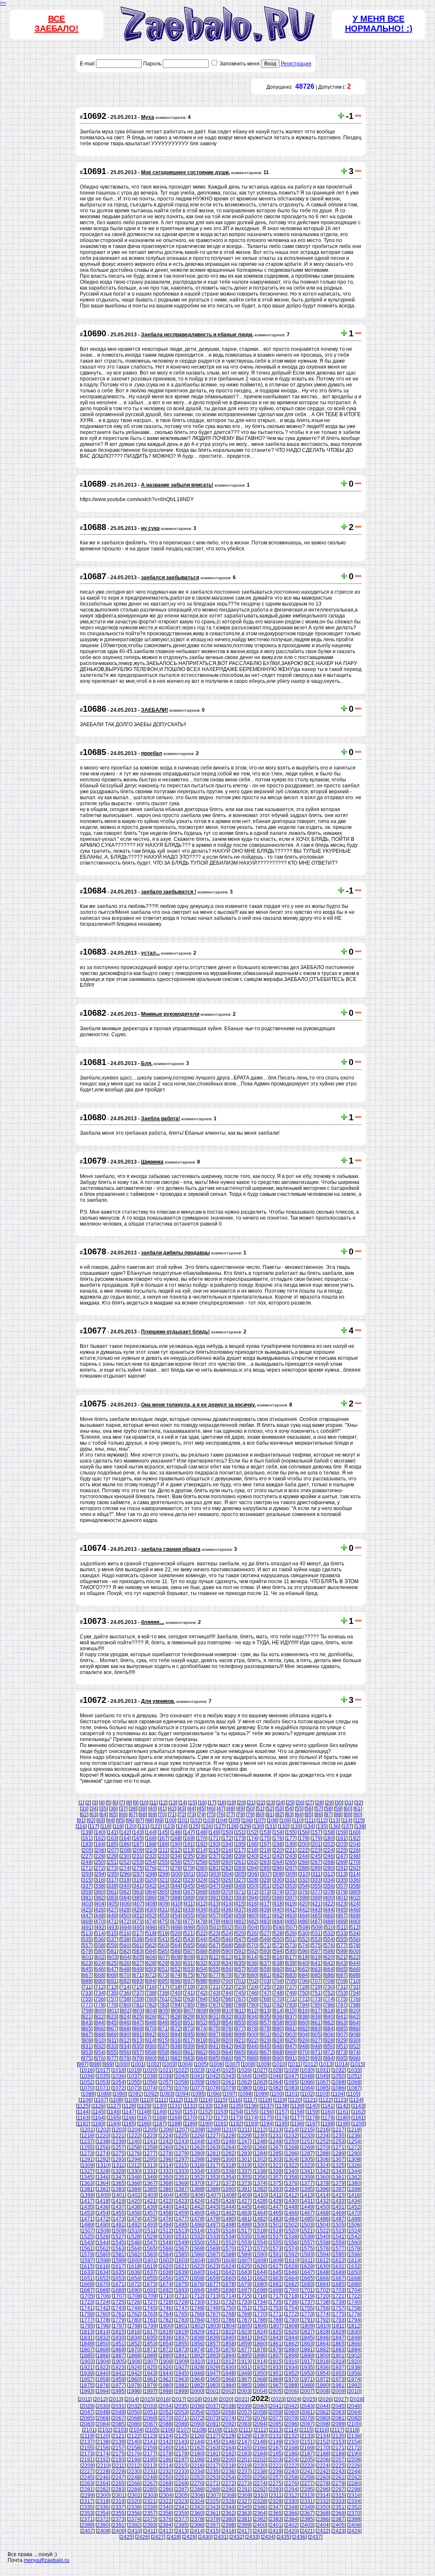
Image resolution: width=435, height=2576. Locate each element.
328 (253, 1880)
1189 (190, 2124)
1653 (119, 2278)
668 (100, 1975)
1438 (134, 2207)
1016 (87, 2070)
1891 (181, 2356)
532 (329, 1933)
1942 (134, 2373)
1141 (328, 2106)
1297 (181, 2159)
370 (227, 1892)
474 (151, 1922)
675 (189, 1975)
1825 (276, 2332)
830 (202, 2017)
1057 (166, 2082)
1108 (116, 2100)
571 (265, 1945)
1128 (129, 2106)
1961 (150, 2379)
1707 (119, 2296)
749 (291, 1993)
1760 (103, 2314)
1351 (181, 2177)
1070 (87, 2088)
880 (278, 2029)
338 (100, 1886)
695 (163, 1981)
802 (126, 2011)
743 (214, 1993)
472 (125, 1922)
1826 (291, 2332)
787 (214, 2005)
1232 (291, 2136)
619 (316, 1957)
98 (150, 1821)
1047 (291, 2076)
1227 (213, 2136)
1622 (197, 2266)
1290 (354, 2153)
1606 (229, 2260)
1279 (181, 2153)
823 (112, 2017)
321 (163, 1880)
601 (87, 1957)
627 (138, 1963)
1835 (150, 2338)
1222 (134, 2136)
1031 (323, 2070)
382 (100, 1898)
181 (342, 1838)
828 (176, 2017)
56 (309, 1809)
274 (125, 1868)
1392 (260, 2189)
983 (189, 2058)
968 (278, 2052)
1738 (323, 2302)
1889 (150, 2356)
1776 (354, 2314)
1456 (134, 2213)
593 (265, 1951)
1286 (291, 2153)
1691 (150, 2290)
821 (87, 2017)
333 (316, 1880)
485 (291, 1922)
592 (253, 1951)
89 (348, 1815)
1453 (87, 2213)
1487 (339, 2219)
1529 (150, 2237)
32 (359, 1803)
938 (176, 2046)
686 (329, 1975)
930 (354, 2041)
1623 (213, 2266)
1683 (307, 2284)
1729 (181, 2302)
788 (227, 2005)
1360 (323, 2177)
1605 (213, 2260)
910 (100, 2041)
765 (214, 1999)
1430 (291, 2201)
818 (329, 2011)
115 (359, 1821)
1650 (354, 2272)
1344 (354, 2171)
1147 (129, 2112)
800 (100, 2011)
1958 (103, 2379)
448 (100, 1916)
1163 (83, 2118)
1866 (354, 2344)
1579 (87, 2255)
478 (202, 1922)
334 (329, 1880)
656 (227, 1969)
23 (271, 1803)
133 (296, 1826)
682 (278, 1975)
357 (342, 1886)
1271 (339, 2148)
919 (214, 2041)
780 (125, 2005)
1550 (197, 2243)
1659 (213, 2278)
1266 (260, 2148)
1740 (354, 2302)
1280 (197, 2153)
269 (342, 1862)
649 (138, 1969)
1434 (354, 2201)
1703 (339, 2290)
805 (164, 2011)
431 (163, 1910)
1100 (277, 2094)
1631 (339, 2266)
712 (100, 1987)
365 (163, 1892)
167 (163, 1838)
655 (214, 1969)
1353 (213, 2177)
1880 (291, 2350)
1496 (197, 2225)
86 (319, 1815)
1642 (229, 2272)
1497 (213, 2225)
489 (342, 1922)
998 (95, 2064)
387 (163, 1898)
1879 (276, 2350)
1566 (166, 2249)
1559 (339, 2243)
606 (151, 1957)
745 (240, 1993)
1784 (197, 2320)
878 (253, 2029)
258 (202, 1862)
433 (189, 1910)
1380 (354, 2183)
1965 (213, 2379)
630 (176, 1963)
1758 (354, 2308)
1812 (354, 2326)
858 (278, 2023)
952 (354, 2046)
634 (227, 1963)
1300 (229, 2159)
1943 (150, 2373)
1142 (343, 2106)
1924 (134, 2367)
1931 (244, 2367)
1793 (339, 2320)
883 (316, 2029)
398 (304, 1898)
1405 (182, 2195)
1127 (114, 2106)
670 (125, 1975)
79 (250, 1815)
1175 (267, 2118)
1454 (103, 2213)
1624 (229, 2266)
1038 (150, 2076)
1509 (119, 2231)
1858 (229, 2344)
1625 (244, 2266)
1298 (197, 2159)
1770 (260, 2314)
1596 (354, 2255)
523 (214, 1933)
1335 (213, 2171)
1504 (323, 2225)
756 (100, 1999)
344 (176, 1886)
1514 (197, 2231)
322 (176, 1880)
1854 (166, 2344)
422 (329, 1904)
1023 (197, 2070)
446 (354, 1910)
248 (354, 1856)
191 (189, 1844)
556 (354, 1939)
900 (253, 2035)
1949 (244, 2373)
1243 (181, 2142)
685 (316, 1975)
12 (163, 1803)
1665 (307, 2278)
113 (334, 1821)
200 (304, 1844)
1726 (134, 2302)
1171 (205, 2118)
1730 (197, 2302)
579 (87, 1951)
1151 (190, 2112)
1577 (339, 2249)
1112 (176, 2100)
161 (87, 1838)
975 (87, 2058)
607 (164, 1957)
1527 (119, 2237)
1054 (119, 2082)
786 (202, 2005)
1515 (213, 2231)
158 (329, 1832)
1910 (198, 2362)
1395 (307, 2189)
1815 (119, 2332)
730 (329, 1987)
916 (176, 2041)
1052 (87, 2082)
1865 (339, 2344)
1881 (307, 2350)
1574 (291, 2249)
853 (214, 2023)
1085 (323, 2088)
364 (151, 1892)
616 (278, 1957)
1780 (134, 2320)
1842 (260, 2338)
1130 (160, 2106)
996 (354, 2058)
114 (347, 1821)
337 (87, 1886)
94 (110, 1821)
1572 (260, 2249)
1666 (323, 2278)
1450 (323, 2207)
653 (189, 1969)
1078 (213, 2088)
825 (138, 2017)
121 (143, 1826)
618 (304, 1957)
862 (329, 2023)
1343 (339, 2171)
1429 (276, 2201)
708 (329, 1981)
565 (189, 1945)
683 (291, 1975)
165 (138, 1838)
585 (163, 1951)
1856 (197, 2344)
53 (280, 1809)
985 (214, 2058)
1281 (213, 2153)
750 (304, 1993)
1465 (276, 2213)
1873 (181, 2350)
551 (291, 1939)
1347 (119, 2177)
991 (291, 2058)
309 (291, 1874)
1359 (307, 2177)
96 (130, 1821)
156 (304, 1832)
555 (342, 1939)
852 (202, 2023)
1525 (87, 2237)
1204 (135, 2130)
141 (112, 1832)
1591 (276, 2255)
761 (163, 1999)
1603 (182, 2260)
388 (176, 1898)
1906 (135, 2362)
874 (202, 2029)
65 (113, 1815)
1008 (248, 2064)
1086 (339, 2088)
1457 (150, 2213)
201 (316, 1844)
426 (100, 1910)
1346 (103, 2177)
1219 (87, 2136)
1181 (358, 2118)
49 (240, 1809)
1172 (221, 2118)
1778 (103, 2320)
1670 (103, 2284)
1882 (323, 2350)
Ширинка (152, 1162)
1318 (229, 2165)
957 (138, 2052)
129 (245, 1826)
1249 (276, 2142)
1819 (181, 2332)
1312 (134, 2165)
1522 (323, 2231)
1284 (260, 2153)
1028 (276, 2070)
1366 (134, 2183)
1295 (150, 2159)
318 (125, 1880)
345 (189, 1886)
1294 (134, 2159)
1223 (150, 2136)
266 (304, 1862)
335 (342, 1880)
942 (227, 2046)
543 (189, 1939)
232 (151, 1856)
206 (100, 1850)
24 (280, 1803)
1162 (358, 2112)
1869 (119, 2350)
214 (202, 1850)
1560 (354, 2243)
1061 (229, 2082)
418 (278, 1904)
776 (354, 1999)
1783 (181, 2320)
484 (278, 1922)
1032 (339, 2070)
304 (227, 1874)
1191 (221, 2124)
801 (113, 2011)
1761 (119, 2314)
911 (113, 2041)
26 (300, 1803)
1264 (229, 2148)
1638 (166, 2272)
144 (151, 1832)
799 (87, 2011)
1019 (134, 2070)
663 (316, 1969)
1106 (86, 2100)
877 (240, 2029)
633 (214, 1963)
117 (93, 1826)
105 (234, 1821)
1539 (307, 2237)
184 (100, 1844)
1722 (354, 2296)
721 (214, 1987)
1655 (150, 2278)
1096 (214, 2094)
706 (304, 1981)
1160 (328, 2112)
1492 (134, 2225)
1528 (134, 2237)
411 (189, 1904)
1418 (103, 2201)
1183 (98, 2124)
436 (227, 1910)
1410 (260, 2195)
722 (227, 1987)
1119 (280, 2100)
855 (240, 2023)
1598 (103, 2260)
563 (163, 1945)
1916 (291, 2362)
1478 (197, 2219)
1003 (169, 2064)
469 (87, 1922)
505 (266, 1928)
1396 (323, 2189)
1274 (103, 2153)
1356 (260, 2177)
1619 (150, 2266)
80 (260, 1815)
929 (342, 2041)
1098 (246, 2094)
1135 (236, 2106)
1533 (213, 2237)
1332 (166, 2171)
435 (214, 1910)
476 (176, 1922)
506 (278, 1928)
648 (125, 1969)
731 (342, 1987)
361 (112, 1892)
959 (163, 2052)
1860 (260, 2344)
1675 (181, 2284)
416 (253, 1904)
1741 (87, 2308)
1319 (244, 2165)
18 (222, 1803)
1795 (88, 2326)
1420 (134, 2201)
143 (138, 1832)
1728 (166, 2302)
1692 (166, 2290)
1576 (323, 2249)
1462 (229, 2213)
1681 (276, 2284)
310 (304, 1874)
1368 (166, 2183)
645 (87, 1969)
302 (202, 1874)
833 (240, 2017)
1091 (136, 2094)
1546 (134, 2243)
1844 (291, 2338)
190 (176, 1844)
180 (329, 1838)
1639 (181, 2272)
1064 (276, 2082)
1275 (119, 2153)
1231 (276, 2136)
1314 (166, 2165)
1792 (323, 2320)
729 (316, 1987)
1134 (221, 2106)
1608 (260, 2260)
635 (240, 1963)
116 (81, 1826)
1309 (88, 2165)
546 (227, 1939)
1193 (251, 2124)
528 (278, 1933)
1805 (245, 2326)
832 (227, 2017)
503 (240, 1928)
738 (151, 1993)
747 (265, 1993)
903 (291, 2035)
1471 (87, 2219)
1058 (181, 2082)
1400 (103, 2195)
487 (316, 1922)
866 (100, 2029)
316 (100, 1880)
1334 (197, 2171)
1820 (197, 2332)
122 (156, 1826)
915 (163, 2041)
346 (202, 1886)
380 (354, 1892)
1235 (339, 2136)
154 (278, 1832)
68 (143, 1815)
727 (291, 1987)
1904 (103, 2362)
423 (342, 1904)
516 (125, 1933)
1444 (229, 2207)
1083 (291, 2088)
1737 (307, 2302)
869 (138, 2029)
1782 (166, 2320)
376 (304, 1892)
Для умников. (158, 1701)
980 (151, 2058)
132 (284, 1826)
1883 (339, 2350)
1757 (339, 2308)
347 (214, 1886)
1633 (87, 2272)
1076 (181, 2088)
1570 (229, 2249)
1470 (354, 2213)
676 (202, 1975)
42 (172, 1809)
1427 (244, 2201)
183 (87, 1844)
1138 (282, 2106)
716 (151, 1987)
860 (304, 2023)
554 (329, 1939)
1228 (229, 2136)
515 (112, 1933)
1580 (103, 2255)
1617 (119, 2266)
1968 (260, 2379)
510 (329, 1928)
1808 (292, 2326)
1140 (312, 2106)
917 (189, 2041)
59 (338, 1809)
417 (265, 1904)
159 (342, 1832)
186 (125, 1844)
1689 (119, 2290)
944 (253, 2046)
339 (112, 1886)
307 (266, 1874)
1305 (307, 2159)
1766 (197, 2314)
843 (87, 2023)
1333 (181, 2171)
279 (189, 1868)
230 (125, 1856)
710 (354, 1981)
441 (291, 1910)
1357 (276, 2177)
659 (265, 1969)
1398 (354, 2189)
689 (87, 1981)
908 (354, 2035)
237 (214, 1856)
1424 (197, 2201)
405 (113, 1904)
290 (329, 1868)
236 (202, 1856)
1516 (229, 2231)
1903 (88, 2362)
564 (176, 1945)
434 (202, 1910)
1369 (181, 2183)
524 (227, 1933)
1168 (160, 2118)
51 (260, 1809)
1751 (244, 2308)
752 (329, 1993)
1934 (291, 2367)
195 (240, 1844)
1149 (160, 2112)
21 (251, 1803)
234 (176, 1856)
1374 (260, 2183)
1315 (181, 2165)
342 (151, 1886)
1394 (291, 2189)
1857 (213, 2344)
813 (265, 2011)
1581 (119, 2255)
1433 (339, 2201)
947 (291, 2046)
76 (221, 1815)
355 (316, 1886)
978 (125, 2058)
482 (253, 1922)
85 (309, 1815)
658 (253, 1969)
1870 (134, 2350)
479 (214, 1922)
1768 (229, 2314)
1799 (150, 2326)
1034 (87, 2076)
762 (176, 1999)
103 (209, 1821)
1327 (87, 2171)
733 (87, 1993)
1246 (229, 2142)
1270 (323, 2148)
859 (291, 2023)
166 (151, 1838)
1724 (103, 2302)
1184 (114, 2124)
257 (189, 1862)
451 (138, 1916)
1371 (213, 2183)
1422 (166, 2201)
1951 (276, 2373)
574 (304, 1945)
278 (176, 1868)
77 (231, 1815)
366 (176, 1892)
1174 (251, 2118)
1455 (119, 2213)
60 (348, 1809)
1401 (119, 2195)
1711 (182, 2296)
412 (202, 1904)
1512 (166, 2231)
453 (163, 1916)
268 (329, 1862)
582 (125, 1951)
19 (232, 1803)
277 (163, 1868)
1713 (213, 2296)
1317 (213, 2165)
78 (240, 1815)
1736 (291, 2302)
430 (151, 1910)
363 (138, 1892)
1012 (311, 2064)
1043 (229, 2076)
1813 (87, 2332)
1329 (119, 2171)
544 (202, 1939)
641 (316, 1963)
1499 (244, 2225)
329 (265, 1880)
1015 (358, 2064)
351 (265, 1886)
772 (304, 1999)
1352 (197, 2177)
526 (253, 1933)
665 (342, 1969)
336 (354, 1880)
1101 (292, 2094)
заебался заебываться (170, 578)
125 (194, 1826)
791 (265, 2005)
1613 (339, 2260)
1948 (229, 2373)
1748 (197, 2308)
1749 (213, 2308)
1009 (264, 2064)
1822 (229, 2332)
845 (112, 2023)
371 (240, 1892)
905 (316, 2035)
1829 (339, 2332)
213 (189, 1850)
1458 (166, 2213)
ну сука (150, 528)
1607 (245, 2260)
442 (304, 1910)
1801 (182, 2326)
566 (202, 1945)
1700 (291, 2290)
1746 (166, 2308)
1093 (167, 2094)
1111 (161, 2100)
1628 (291, 2266)
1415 (339, 2195)
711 (87, 1987)
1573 (276, 2249)
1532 (197, 2237)
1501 (276, 2225)
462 (278, 1916)
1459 (181, 2213)
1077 (197, 2088)
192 (202, 1844)
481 (240, 1922)
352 (278, 1886)
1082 (276, 2088)
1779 (119, 2320)
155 (291, 1832)
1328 (103, 2171)
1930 (229, 2367)
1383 (119, 2189)
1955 (339, 2373)
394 (253, 1898)
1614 (354, 2260)
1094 (183, 2094)
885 (342, 2029)
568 (227, 1945)
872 (176, 2029)
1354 (229, 2177)
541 (163, 1939)
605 (138, 1957)
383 (112, 1898)
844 (100, 2023)
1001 (138, 2064)
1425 (213, 2201)
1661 (244, 2278)
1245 (213, 2142)
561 (138, 1945)
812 (253, 2011)
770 (278, 1999)
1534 (229, 2237)
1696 (229, 2290)
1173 (236, 2118)
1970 (291, 2379)
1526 (103, 2237)
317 (112, 1880)
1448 (291, 2207)
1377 (307, 2183)
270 (354, 1862)
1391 (244, 2189)
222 (304, 1850)
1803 (213, 2326)
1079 (229, 2088)
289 (316, 1868)
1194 (267, 2124)
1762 (134, 2314)
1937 (339, 2367)
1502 (291, 2225)
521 (189, 1933)
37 (123, 1809)
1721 (339, 2296)
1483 (276, 2219)
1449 (307, 2207)
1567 (181, 2249)
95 (120, 1821)
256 (176, 1862)
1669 (87, 2284)
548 (253, 1939)
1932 (260, 2367)
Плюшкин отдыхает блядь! (175, 1332)
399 (316, 1898)
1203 (119, 2130)
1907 (150, 2362)
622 (354, 1957)
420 (304, 1904)
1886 (103, 2356)
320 (151, 1880)
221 (291, 1850)
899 (240, 2035)
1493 (150, 2225)
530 (304, 1933)
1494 (166, 2225)
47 (221, 1809)
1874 (197, 2350)
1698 (260, 2290)
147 (189, 1832)
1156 (267, 2112)
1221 (119, 2136)
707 (316, 1981)
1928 (197, 2367)
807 (189, 2011)
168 (176, 1838)
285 (265, 1868)
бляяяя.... (153, 1622)
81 (270, 1815)
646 (100, 1969)
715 (138, 1987)
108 (273, 1821)
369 (214, 1892)
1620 (166, 2266)
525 (240, 1933)
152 (253, 1832)
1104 (338, 2094)
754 (354, 1993)
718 (176, 1987)
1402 (135, 2195)
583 (138, 1951)
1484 (291, 2219)
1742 (103, 2308)
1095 (198, 2094)
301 (189, 1874)
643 (342, 1963)
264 (278, 1862)
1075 (166, 2088)
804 (151, 2011)
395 (265, 1898)
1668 (354, 2278)
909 (87, 2041)
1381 (87, 2189)
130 (258, 1826)
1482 (260, 2219)
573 (291, 1945)
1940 (103, 2373)
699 (214, 1981)
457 (214, 1916)
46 (211, 1809)
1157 (282, 2112)
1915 (276, 2362)
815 (291, 2011)
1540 (323, 2237)
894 (176, 2035)
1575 (307, 2249)
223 (316, 1850)
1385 (150, 2189)
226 (354, 1850)
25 (290, 1803)
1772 (291, 2314)
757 (112, 1999)
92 (91, 1821)
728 (304, 1987)
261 (240, 1862)
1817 (150, 2332)
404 (100, 1904)
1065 (291, 2082)
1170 (190, 2118)
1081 (260, 2088)
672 (151, 1975)
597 (316, 1951)
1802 (198, 2326)
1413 (307, 2195)
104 (222, 1821)
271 (87, 1868)
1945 (181, 2373)
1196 (297, 2124)
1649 (339, 2272)
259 (214, 1862)
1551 (213, 2243)
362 (125, 1892)
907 (342, 2035)
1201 (88, 2130)
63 (94, 1815)
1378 (323, 2183)
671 (138, 1975)
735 (112, 1993)
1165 (114, 2118)
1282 (229, 2153)
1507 (88, 2231)
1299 (213, 2159)
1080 (244, 2088)
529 (291, 1933)
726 (278, 1987)
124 (182, 1826)
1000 (122, 2064)
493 (113, 1928)
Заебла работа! (161, 1119)
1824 (260, 2332)
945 (265, 2046)
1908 (166, 2362)
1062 (244, 2082)
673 (163, 1975)
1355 (244, 2177)
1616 (103, 2266)
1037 (134, 2076)
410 (177, 1904)
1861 (276, 2344)
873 (189, 2029)
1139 (297, 2106)
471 (112, 1922)
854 (227, 2023)
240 (253, 1856)
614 (253, 1957)
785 (189, 2005)
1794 (354, 2320)
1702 (323, 2290)
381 (87, 1898)
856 (253, 2023)
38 (133, 1809)
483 (265, 1922)
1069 (354, 2082)
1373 (244, 2183)
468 (354, 1916)
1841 (244, 2338)
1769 (244, 2314)
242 (278, 1856)
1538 (291, 2237)
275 (138, 1868)
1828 (323, 2332)
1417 (87, 2201)
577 (342, 1945)
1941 (119, 2373)
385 (138, 1898)
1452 (354, 2207)
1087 (354, 2088)
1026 (244, 2070)
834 (253, 2017)
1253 (339, 2142)
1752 (260, 2308)
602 (100, 1957)
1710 (166, 2296)
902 (278, 2035)
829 (189, 2017)
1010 (280, 2064)
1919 (339, 2362)
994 (329, 2058)
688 (354, 1975)
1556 (291, 2243)
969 (291, 2052)
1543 (87, 2243)
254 (151, 1862)
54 (289, 1809)
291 (342, 1868)
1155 (251, 2112)
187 (138, 1844)
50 (250, 1809)
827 (163, 2017)
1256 (103, 2148)
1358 (291, 2177)
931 (87, 2046)
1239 (119, 2142)
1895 (244, 2356)
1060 (213, 2082)
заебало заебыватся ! (169, 892)
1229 (244, 2136)
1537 (276, 2237)
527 (265, 1933)
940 (202, 2046)
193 (214, 1844)
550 (278, 1939)
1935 (307, 2367)
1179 (328, 2118)
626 (125, 1963)
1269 (307, 2148)
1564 (134, 2249)
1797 (119, 2326)
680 (253, 1975)
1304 (291, 2159)
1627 (276, 2266)
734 (100, 1993)
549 (265, 1939)
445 (342, 1910)
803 (138, 2011)
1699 (276, 2290)
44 (192, 1809)
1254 (354, 2142)
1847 (339, 2338)
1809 (308, 2326)
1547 (150, 2243)
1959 (119, 2379)
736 (125, 1993)
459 (240, 1916)
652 (176, 1969)
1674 (166, 2284)
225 (342, 1850)
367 (189, 1892)
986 (227, 2058)
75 (211, 1815)
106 (247, 1821)
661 (291, 1969)
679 (240, 1975)
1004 (185, 2064)
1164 (98, 2118)
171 (214, 1838)
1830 (354, 2332)
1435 (87, 2207)
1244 (197, 2142)
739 (163, 1993)
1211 (244, 2130)
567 (214, 1945)
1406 (198, 2195)
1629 (307, 2266)
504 (253, 1928)
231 (138, 1856)
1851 (119, 2344)
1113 (191, 2100)
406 (126, 1904)
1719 (307, 2296)
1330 (134, 2171)
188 (151, 1844)
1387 (181, 2189)
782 (151, 2005)
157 (316, 1832)
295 (113, 1874)
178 (304, 1838)
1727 (150, 2302)
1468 (323, 2213)
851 (189, 2023)
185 (112, 1844)
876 (227, 2029)
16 (202, 1803)
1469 (339, 2213)
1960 (134, 2379)
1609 (276, 2260)
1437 (119, 2207)
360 (100, 1892)
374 (278, 1892)
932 (100, 2046)
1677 (213, 2284)
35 (104, 1809)
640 (304, 1963)
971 (316, 2052)
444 (329, 1910)
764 (202, 1999)
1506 (354, 2225)
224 (329, 1850)
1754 (291, 2308)
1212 (260, 2130)
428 (125, 1910)
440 (278, 1910)
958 (151, 2052)
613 (240, 1957)
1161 (343, 2112)
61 (358, 1809)
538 (125, 1939)
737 (138, 1993)
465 (316, 1916)
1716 (260, 2296)
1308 (354, 2159)
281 (214, 1868)
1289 (339, 2153)
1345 (87, 2177)
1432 (323, 2201)
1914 (260, 2362)
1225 (181, 2136)
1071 (103, 2088)
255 (163, 1862)
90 (358, 1815)
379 (342, 1892)
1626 (260, 2266)
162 (100, 1838)
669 (112, 1975)
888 (100, 2035)
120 (131, 1826)
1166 (129, 2118)
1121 (310, 2100)
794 (304, 2005)
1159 (312, 2112)
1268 (291, 2148)
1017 (103, 2070)
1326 (354, 2165)
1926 (166, 2367)
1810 (323, 2326)
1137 (267, 2106)
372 (253, 1892)
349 (240, 1886)
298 (151, 1874)
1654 (134, 2278)
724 (253, 1987)
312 (329, 1874)
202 (329, 1844)
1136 (251, 2106)
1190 (205, 2124)
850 (176, 2023)
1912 (229, 2362)
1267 (276, 2148)
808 (202, 2011)
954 (100, 2052)
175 (265, 1838)
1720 (323, 2296)
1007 (232, 2064)
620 (329, 1957)
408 (151, 1904)
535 (87, 1939)
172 (227, 1838)
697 (189, 1981)
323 (189, 1880)
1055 (134, 2082)
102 (196, 1821)
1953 (307, 2373)
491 (87, 1928)
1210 (229, 2130)
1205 (150, 2130)
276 (151, 1868)
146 (176, 1832)
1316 (197, 2165)
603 (113, 1957)
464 (304, 1916)
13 (173, 1803)
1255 (87, 2148)
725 (265, 1987)
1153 (221, 2112)
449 (112, 1916)
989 (265, 2058)
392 (227, 1898)
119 (118, 1826)
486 (304, 1922)
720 (202, 1987)
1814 (103, 2332)
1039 (166, 2076)
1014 (342, 2064)
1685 (339, 2284)
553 (316, 1939)
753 (342, 1993)
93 (101, 1821)
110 (298, 1821)
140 (100, 1832)
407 (138, 1904)
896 (202, 2035)
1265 (244, 2148)
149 (214, 1832)
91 (81, 1821)
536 (100, 1939)
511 (342, 1928)
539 (138, 1939)
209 (138, 1850)
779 (112, 2005)
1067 (323, 2082)
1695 (213, 2290)
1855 (181, 2344)
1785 (213, 2320)
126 (207, 1826)
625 (112, 1963)
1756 (323, 2308)
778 (100, 2005)
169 (189, 1838)
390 (202, 1898)
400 (329, 1898)
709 (342, 1981)
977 (112, 2058)
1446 (260, 2207)
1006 (217, 2064)
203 (342, 1844)
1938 (354, 2367)
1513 (181, 2231)
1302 (260, 2159)
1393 (276, 2189)
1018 (119, 2070)
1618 (134, 2266)
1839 (213, 2338)
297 (138, 1874)
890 (125, 2035)
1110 (147, 2100)
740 (176, 1993)
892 (151, 2035)
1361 (339, 2177)
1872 (166, 2350)
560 (125, 1945)
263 (265, 1862)
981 (163, 2058)
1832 (103, 2338)
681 (265, 1975)
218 (253, 1850)
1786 (229, 2320)
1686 (354, 2284)
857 (265, 2023)
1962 (166, 2379)
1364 (103, 2183)
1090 (120, 2094)
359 (87, 1892)
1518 (260, 2231)
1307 (339, 2159)
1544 (103, 2243)
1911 (213, 2362)
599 (342, 1951)
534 (354, 1933)
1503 (307, 2225)
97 (140, 1821)
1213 (276, 2130)
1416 (354, 2195)
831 (214, 2017)
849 (163, 2023)
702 (253, 1981)
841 (342, 2017)
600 (354, 1951)
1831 (87, 2338)
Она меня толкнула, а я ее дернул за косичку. (198, 1405)
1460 (197, 2213)
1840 (229, 2338)
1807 (276, 2326)
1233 (307, 2136)
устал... (150, 953)
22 (261, 1803)
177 (291, 1838)
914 (151, 2041)
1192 (236, 2124)
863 (342, 2023)
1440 (166, 2207)
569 (240, 1945)
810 (227, 2011)
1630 (323, 2266)
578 (354, 1945)
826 (151, 2017)
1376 (291, 2183)
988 (253, 2058)
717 (163, 1987)
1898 (291, 2356)
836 (278, 2017)
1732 (229, 2302)
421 (316, 1904)
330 (278, 1880)
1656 (166, 2278)
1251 (307, 2142)
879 (265, 2029)
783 (163, 2005)
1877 (244, 2350)
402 (354, 1898)
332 (304, 1880)
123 (169, 1826)
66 (123, 1815)
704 (278, 1981)
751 (316, 1993)
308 (278, 1874)
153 (265, 1832)
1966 (229, 2379)
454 (176, 1916)
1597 (88, 2260)
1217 (339, 2130)
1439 (150, 2207)
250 (100, 1862)
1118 (265, 2100)
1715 (244, 2296)
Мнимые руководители (170, 1014)
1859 (244, 2344)
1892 (197, 2356)
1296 (166, 2159)
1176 (282, 2118)
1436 (103, 2207)
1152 (205, 2112)
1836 (166, 2338)
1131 (175, 2106)
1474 (134, 2219)
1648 (323, 2272)
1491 (119, 2225)
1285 (276, 2153)
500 (202, 1928)
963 (214, 2052)
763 (189, 1999)
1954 (323, 2373)
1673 (150, 2284)
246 (329, 1856)
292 (354, 1868)
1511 (150, 2231)
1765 (181, 2314)
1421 (150, 2201)
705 (291, 1981)
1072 (119, 2088)
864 (354, 2023)
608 (177, 1957)
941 (214, 2046)
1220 (103, 2136)
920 (227, 2041)
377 (316, 1892)
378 (329, 1892)
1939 (87, 2373)
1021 (166, 2070)
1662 (260, 2278)
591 (240, 1951)
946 (278, 2046)
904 (304, 2035)
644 (354, 1963)
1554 (260, 2243)
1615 (87, 2266)
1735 (276, 2302)
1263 (213, 2148)
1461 (213, 2213)
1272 (354, 2148)
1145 (98, 2112)
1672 (134, 2284)
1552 (229, 2243)
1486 (323, 2219)
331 (291, 1880)
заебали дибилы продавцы (175, 1253)
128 (233, 1826)
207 (113, 1850)
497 (164, 1928)
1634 (103, 2272)
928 (329, 2041)
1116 (235, 2100)
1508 (103, 2231)
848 (151, 2023)
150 (227, 1832)
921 (240, 2041)
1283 (244, 2153)
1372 (229, 2183)
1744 (134, 2308)
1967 (244, 2379)
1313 (150, 2165)
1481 (244, 2219)
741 (189, 1993)
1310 (103, 2165)
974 (354, 2052)
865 (87, 2029)
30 (339, 1803)
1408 (229, 2195)
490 (354, 1922)
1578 (354, 2249)
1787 (244, 2320)
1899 (307, 2356)
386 (151, 1898)
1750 (229, 2308)
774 (329, 1999)
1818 (166, 2332)
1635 (119, 2272)
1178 (312, 2118)
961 (189, 2052)
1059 (197, 2082)
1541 (339, 2237)
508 (304, 1928)
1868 (103, 2350)
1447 (276, 2207)
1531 (181, 2237)
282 (227, 1868)
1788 (260, 2320)
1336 (229, 2171)
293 (87, 1874)
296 (126, 1874)
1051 (354, 2076)
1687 (87, 2290)
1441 (181, 2207)
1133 (205, 2106)
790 (253, 2005)
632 (202, 1963)
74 (201, 1815)
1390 (229, 2189)
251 (112, 1862)
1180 (343, 2118)
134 (309, 1826)
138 (360, 1826)
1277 (150, 2153)
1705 (88, 2296)
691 (112, 1981)
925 (291, 2041)
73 (192, 1815)
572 (278, 1945)
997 (83, 2064)
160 (354, 1832)
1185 (129, 2124)
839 (316, 2017)
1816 (134, 2332)
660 (278, 1969)
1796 (103, 2326)
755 (87, 1999)
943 (240, 2046)
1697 (244, 2290)
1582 (134, 2255)
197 (265, 1844)
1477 (181, 2219)
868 (125, 2029)
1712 (197, 2296)
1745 (150, 2308)
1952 (291, 2373)
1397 (339, 2189)
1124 (356, 2100)
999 (108, 2064)
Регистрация (296, 64)
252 (125, 1862)
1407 (213, 2195)
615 (265, 1957)
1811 (339, 2326)
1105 (353, 2094)
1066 (307, 2082)
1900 (323, 2356)
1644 (260, 2272)
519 (163, 1933)
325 (214, 1880)
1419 (119, 2201)
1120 (295, 2100)
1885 (87, 2356)
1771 (276, 2314)
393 (240, 1898)
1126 (98, 2106)
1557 (307, 2243)
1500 (260, 2225)
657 (240, 1969)
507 (291, 1928)
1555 (276, 2243)
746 (253, 1993)
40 (153, 1809)
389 (189, 1898)
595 (291, 1951)
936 (151, 2046)
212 (176, 1850)
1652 (103, 2278)
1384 (134, 2189)
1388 (197, 2189)
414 (227, 1904)
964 (227, 2052)
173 (240, 1838)
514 (100, 1933)
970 (304, 2052)
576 (329, 1945)
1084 (307, 2088)
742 (202, 1993)
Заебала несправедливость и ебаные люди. (197, 335)
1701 (307, 2290)
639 (291, 1963)
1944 (166, 2373)
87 (328, 1815)
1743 (119, 2308)
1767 (213, 2314)
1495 (181, 2225)
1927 (181, 2367)
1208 (198, 2130)
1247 (244, 2142)
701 (240, 1981)
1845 (307, 2338)
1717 (276, 2296)
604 (126, 1957)
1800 (166, 2326)
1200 (359, 2124)
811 (240, 2011)
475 (163, 1922)
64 (104, 1815)
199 (291, 1844)
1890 (166, 2356)
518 (151, 1933)
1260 (166, 2148)
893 (163, 2035)
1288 (323, 2153)
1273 (87, 2153)
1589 (244, 2255)
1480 (229, 2219)
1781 (150, 2320)
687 (342, 1975)
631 (189, 1963)
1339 (276, 2171)
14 (183, 1803)
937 (163, 2046)
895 (189, 2035)
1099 (261, 2094)
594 (278, 1951)
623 (87, 1963)
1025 (229, 2070)
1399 (88, 2195)
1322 (291, 2165)
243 (291, 1856)
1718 (291, 2296)
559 (112, 1945)
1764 (166, 2314)
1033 (354, 2070)
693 (138, 1981)
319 (138, 1880)
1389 (213, 2189)
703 (265, 1981)
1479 (213, 2219)
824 (125, 2017)
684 (304, 1975)
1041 (197, 2076)
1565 (150, 2249)
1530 (166, 2237)
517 (138, 1933)
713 (112, 1987)
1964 (197, 2379)
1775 (339, 2314)
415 (240, 1904)
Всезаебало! (56, 24)
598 (329, 1951)
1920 (354, 2362)
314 (354, 1874)
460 (253, 1916)
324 (202, 1880)
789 (240, 2005)
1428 (260, 2201)
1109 (131, 2100)
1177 (297, 2118)
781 (138, 2005)
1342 (323, 2171)
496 (151, 1928)
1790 (291, 2320)
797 (342, 2005)
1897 (276, 2356)
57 (319, 1809)
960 (176, 2052)
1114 (206, 2100)
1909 (182, 2362)
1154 (236, 2112)
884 (329, 2029)
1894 (229, 2356)
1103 (323, 2094)
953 (87, 2052)
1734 (260, 2302)
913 (138, 2041)
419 (291, 1904)
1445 (244, 2207)
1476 (166, 2219)
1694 (197, 2290)
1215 (307, 2130)
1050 (339, 2076)
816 (304, 2011)
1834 (134, 2338)
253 (138, 1862)
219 (265, 1850)
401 (342, 1898)
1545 (119, 2243)
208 (126, 1850)
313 (342, 1874)
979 (138, 2058)
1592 (291, 2255)
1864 (323, 2344)
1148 (144, 2112)
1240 (134, 2142)
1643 (244, 2272)
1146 (114, 2112)
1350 (166, 2177)
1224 (166, 2136)
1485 (307, 2219)
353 (291, 1886)
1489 (87, 2225)
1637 (150, 2272)
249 (87, 1862)
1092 (151, 2094)
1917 (307, 2362)
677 (214, 1975)
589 (214, 1951)
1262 (197, 2148)
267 (316, 1862)
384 (125, 1898)
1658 (197, 2278)
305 (240, 1874)
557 (87, 1945)
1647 (307, 2272)
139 (87, 1832)
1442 (197, 2207)
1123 (341, 2100)
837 (291, 2017)
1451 (339, 2207)
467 (342, 1916)
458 (227, 1916)
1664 (291, 2278)
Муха (148, 117)
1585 (181, 2255)
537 (112, 1939)
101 (183, 1821)
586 (176, 1951)
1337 (244, 2171)
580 (100, 1951)
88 (338, 1815)
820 (354, 2011)
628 (151, 1963)
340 (125, 1886)
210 (151, 1850)
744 (227, 1993)
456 (202, 1916)
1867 (87, 2350)
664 (329, 1969)
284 (253, 1868)
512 (354, 1928)
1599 (119, 2260)
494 (126, 1928)
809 (215, 2011)
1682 (291, 2284)
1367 (150, 2183)
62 (84, 1815)
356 (329, 1886)
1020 (150, 2070)
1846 (323, 2338)
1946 (197, 2373)
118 (106, 1826)
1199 (343, 2124)
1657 (181, 2278)
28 (319, 1803)
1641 (213, 2272)
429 (138, 1910)
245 (316, 1856)
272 (100, 1868)
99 (159, 1821)
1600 (135, 2260)
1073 (134, 2088)
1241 (150, 2142)
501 (215, 1928)
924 (278, 2041)
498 (177, 1928)
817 (316, 2011)
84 (299, 1815)
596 (304, 1951)
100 (171, 1821)
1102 (307, 2094)
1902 (354, 2356)
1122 (326, 2100)
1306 (323, 2159)
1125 (83, 2106)
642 (329, 1963)
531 (316, 1933)
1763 (150, 2314)
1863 (307, 2344)
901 (265, 2035)
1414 (323, 2195)
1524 (354, 2231)
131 (271, 1826)
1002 (154, 2064)
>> (3, 3)
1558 (323, 2243)
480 (227, 1922)
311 (316, 1874)
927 (316, 2041)
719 (189, 1987)
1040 (181, 2076)
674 (176, 1975)
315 (87, 1880)
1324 (323, 2165)
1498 (229, 2225)
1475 (150, 2219)
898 (227, 2035)
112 (322, 1821)
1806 (260, 2326)
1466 (291, 2213)
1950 (260, 2373)
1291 (87, 2159)
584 (151, 1951)
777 (87, 2005)
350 (253, 1886)
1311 (119, 2165)
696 (176, 1981)
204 (354, 1844)
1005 (201, 2064)
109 (285, 1821)
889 (112, 2035)
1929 (213, 2367)
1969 (276, 2379)
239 (240, 1856)
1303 (276, 2159)
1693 (181, 2290)
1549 (181, 2243)
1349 (150, 2177)
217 (240, 1850)
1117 (250, 2100)
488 (329, 1922)
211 (164, 1850)
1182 (83, 2124)
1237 (87, 2142)
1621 (181, 2266)
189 (163, 1844)
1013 (326, 2064)
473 (138, 1922)
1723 (87, 2302)
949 (316, 2046)
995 (342, 2058)
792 (278, 2005)
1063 (260, 2082)
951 (342, 2046)
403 (87, 1904)
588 (202, 1951)
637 (265, 1963)
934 (125, 2046)
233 (163, 1856)
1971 (307, 2379)
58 (328, 1809)
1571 (244, 2249)
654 (202, 1969)
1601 (150, 2260)
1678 (229, 2284)
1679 (244, 2284)
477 (189, 1922)
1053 (103, 2082)
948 (304, 2046)
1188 (175, 2124)
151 (240, 1832)
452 (151, 1916)
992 (304, 2058)
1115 (220, 2100)
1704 (354, 2290)
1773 (307, 2314)
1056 (150, 2082)
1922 (103, 2367)
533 (342, 1933)
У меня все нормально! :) (379, 24)
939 (189, 2046)
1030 (307, 2070)
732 (354, 1987)
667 (87, 1975)
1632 (354, 2266)
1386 (166, 2189)
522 (202, 1933)
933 (112, 2046)
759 (138, 1999)
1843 (276, 2338)
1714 (229, 2296)
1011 (295, 2064)
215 (214, 1850)
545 (214, 1939)
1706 (103, 2296)
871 (163, 2029)
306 (253, 1874)
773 (316, 1999)
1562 (103, 2249)
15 (192, 1803)
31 (349, 1803)
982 (176, 2058)
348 (227, 1886)
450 (125, 1916)
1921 (87, 2367)
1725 (119, 2302)
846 (125, 2023)
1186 (144, 2124)
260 (227, 1862)
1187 (160, 2124)
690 (100, 1981)
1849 (87, 2344)
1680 (260, 2284)
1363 (87, 2183)
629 (163, 1963)
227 (87, 1856)
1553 (244, 2243)
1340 (291, 2171)
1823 (244, 2332)
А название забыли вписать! (177, 485)
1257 (119, 2148)
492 (100, 1928)
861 (316, 2023)
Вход (270, 64)
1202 (103, 2130)
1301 (244, 2159)
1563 (119, 2249)
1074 (150, 2088)
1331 (150, 2171)
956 (125, 2052)
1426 (229, 2201)
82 (280, 1815)
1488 (354, 2219)
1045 (260, 2076)
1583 (150, 2255)
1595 (339, 2255)
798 (354, 2005)
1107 (101, 2100)
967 (265, 2052)
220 (278, 1850)
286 (278, 1868)
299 (164, 1874)
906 (329, 2035)
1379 (339, 2183)
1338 (260, 2171)
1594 (323, 2255)
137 (347, 1826)
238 (227, 1856)
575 (316, 1945)
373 (265, 1892)
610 (202, 1957)
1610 (292, 2260)
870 (151, 2029)
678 (227, 1975)
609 (189, 1957)
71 (172, 1815)
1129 (144, 2106)
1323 (307, 2165)
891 (138, 2035)
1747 (181, 2308)
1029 (291, 2070)
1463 (244, 2213)
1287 (307, 2153)
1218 (354, 2130)
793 (291, 2005)
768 (253, 1999)
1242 (166, 2142)
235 (189, 1856)
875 (214, 2029)
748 (278, 1993)
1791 (307, 2320)
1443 (213, 2207)
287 (291, 1868)
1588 (229, 2255)
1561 (87, 2249)
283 (240, 1868)
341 (138, 1886)
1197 (312, 2124)
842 (354, 2017)
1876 (229, 2350)
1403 (150, 2195)
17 (212, 1803)
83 (289, 1815)
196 (253, 1844)
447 (87, 1916)
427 (112, 1910)
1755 (307, 2308)
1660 (229, 2278)
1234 (323, 2136)
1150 (175, 2112)
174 (253, 1838)
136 (335, 1826)
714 (125, 1987)
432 (176, 1910)
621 (342, 1957)
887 (87, 2035)
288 (304, 1868)
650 (151, 1969)
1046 (276, 2076)
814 (278, 2011)
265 (291, 1862)
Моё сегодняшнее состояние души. (185, 172)
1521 (307, 2231)
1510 (135, 2231)
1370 (197, 2183)
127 (220, 1826)
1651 (87, 2278)
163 (112, 1838)
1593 (307, 2255)
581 (112, 1951)
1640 (197, 2272)
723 (240, 1987)
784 (176, 2005)
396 (278, 1898)
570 (253, 1945)
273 (112, 1868)
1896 (260, 2356)
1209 (213, 2130)
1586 (197, 2255)
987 (240, 2058)
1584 (166, 2255)
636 (253, 1963)
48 (231, 1809)
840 (329, 2017)
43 (182, 1809)
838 (304, 2017)
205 (87, 1850)
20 (241, 1803)
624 (100, 1963)
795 (316, 2005)
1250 (291, 2142)
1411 (276, 2195)
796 (329, 2005)
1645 (276, 2272)
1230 (260, 2136)
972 (329, 2052)
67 (133, 1815)
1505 (339, 2225)
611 (215, 1957)
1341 (307, 2171)
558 (100, 1945)
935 (138, 2046)
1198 (328, 2124)
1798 (135, 2326)
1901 (339, 2356)
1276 (134, 2153)
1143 (358, 2106)
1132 (190, 2106)
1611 (307, 2260)
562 (151, 1945)
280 (202, 1868)
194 (227, 1844)
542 (176, 1939)
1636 (134, 2272)
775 (342, 1999)
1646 (291, 2272)
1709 (150, 2296)
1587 (213, 2255)
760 (151, 1999)
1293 (119, 2159)
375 (291, 1892)
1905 (119, 2362)
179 (316, 1838)
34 (94, 1809)
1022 (181, 2070)
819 (342, 2011)
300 (177, 1874)
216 (227, 1850)
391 (214, 1898)
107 (260, 1821)
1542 (354, 2237)
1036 (119, 2076)
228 (100, 1856)
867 (112, 2029)
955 (112, 2052)
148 (202, 1832)
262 (253, 1862)
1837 (181, 2338)
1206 (166, 2130)
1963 (181, 2379)
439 (265, 1910)
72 (182, 1815)
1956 (354, 2373)
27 (310, 1803)
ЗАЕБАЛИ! (155, 710)
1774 (323, 2314)
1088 (88, 2094)
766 (227, 1999)
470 (100, 1922)
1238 (103, 2142)
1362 (354, 2177)
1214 (291, 2130)
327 (240, 1880)
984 (202, 2058)
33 (84, 1809)
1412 (291, 2195)
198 (278, 1844)
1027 (260, 2070)
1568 (197, 2249)
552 (304, 1939)
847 (138, 2023)
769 (265, 1999)
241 (265, 1856)
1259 (150, 2148)
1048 (307, 2076)
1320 (260, 2165)
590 (227, 1951)
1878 (260, 2350)
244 (304, 1856)
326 (227, 1880)
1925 (150, 2367)
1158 (297, 2112)
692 (125, 1981)
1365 (119, 2183)
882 (304, 2029)
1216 (323, 2130)
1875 (213, 2350)
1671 (119, 2284)
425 (87, 1910)
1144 (83, 2112)
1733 (244, 2302)
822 (100, 2017)
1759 (87, 2314)
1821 (213, 2332)
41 (162, 1809)
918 (202, 2041)
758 (125, 1999)
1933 (276, 2367)
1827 (307, 2332)
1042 (213, 2076)
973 (342, 2052)
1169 (175, 2118)
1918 (323, 2362)
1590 (260, 2255)
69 (153, 1815)
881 (291, 2029)
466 (329, 1916)
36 (113, 1809)
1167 (144, 2118)
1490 (103, 2225)
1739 (339, 2302)
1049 (323, 2076)
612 (227, 1957)
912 (125, 2041)
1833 (119, 2338)
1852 (134, 2344)
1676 (197, 2284)
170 (202, 1838)
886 (354, 2029)
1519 (276, 2231)
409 (164, 1904)
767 (240, 1999)
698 (202, 1981)
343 (163, 1886)
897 (214, 2035)
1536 (260, 2237)
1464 (260, 2213)
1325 (339, 2165)
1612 (323, 2260)
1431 (307, 2201)
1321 (276, 2165)
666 (354, 1969)
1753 (276, 2308)
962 (202, 2052)
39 (143, 1809)
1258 (134, 2148)
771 (291, 1999)
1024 (213, 2070)
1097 (230, 2094)
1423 (181, 2201)
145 (163, 1832)
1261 (181, 2148)
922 (253, 2041)
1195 (282, 2124)
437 (240, 1910)
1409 (245, 2195)
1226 (197, 2136)
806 (177, 2011)
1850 (103, 2344)
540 (151, 1939)
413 (214, 1904)
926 (304, 2041)
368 (202, 1892)
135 (322, 1826)
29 (329, 1803)
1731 (213, 2302)
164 (125, 1838)
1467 (307, 2213)
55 (299, 1809)
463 (291, 1916)
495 (138, 1928)
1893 (213, 2356)
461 (265, 1916)
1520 (291, 2231)
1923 (119, 2367)
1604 (198, 2260)
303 (215, 1874)
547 (240, 1939)
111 (310, 1821)
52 (270, 1809)
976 (100, 2058)
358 (354, 1886)
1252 (323, 2142)
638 (278, 1963)
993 (316, 2058)
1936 (323, 2367)
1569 (213, 2249)
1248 (260, 2142)
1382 (103, 2189)
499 (189, 1928)
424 (354, 1904)
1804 (229, 2326)
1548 (166, 2243)
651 (163, 1969)
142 (125, 1832)
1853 (150, 2344)
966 (253, 2052)
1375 (276, 2183)
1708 (135, 2296)
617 (291, 1957)
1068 (339, 2082)
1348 (134, 2177)
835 (265, 2017)
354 (304, 1886)
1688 (103, 2290)
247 (342, 1856)
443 (316, 1910)
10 (144, 1803)
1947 (213, 2373)
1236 (354, 2136)
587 (189, 1951)
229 (112, 1856)
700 (227, 1981)
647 (112, 1969)
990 (278, 2058)
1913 (244, 2362)
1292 (103, 2159)
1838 (197, 2338)
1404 (166, 2195)
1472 (103, 2219)
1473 (119, 2219)
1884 (354, 2350)
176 (278, 1838)
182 (354, 1838)
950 (329, 2046)
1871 (150, 2350)
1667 (339, 2278)
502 (227, 1928)
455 (189, 1916)
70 (162, 1815)
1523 (339, 2231)
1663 (276, 2278)
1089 (104, 2094)
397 (291, 1898)
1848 (354, 2338)
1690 (134, 2290)
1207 (182, 2130)
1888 (134, 2356)
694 (151, 1981)
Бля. (147, 1063)
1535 (244, 2237)
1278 (166, 2153)
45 (201, 1809)
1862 (291, 2344)
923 (265, 2041)
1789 (276, 2320)
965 (240, 2052)
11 (154, 1803)
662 (304, 1969)
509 (317, 1928)
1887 (119, 2356)
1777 (87, 2320)
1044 (244, 2076)
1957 (87, 2379)
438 (253, 1910)
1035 (103, 2076)
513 (87, 1933)
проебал (152, 753)
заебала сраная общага (171, 1549)
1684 (323, 2284)
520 (176, 1933)
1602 (166, 2260)
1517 (244, 2231)
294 (100, 1874)
